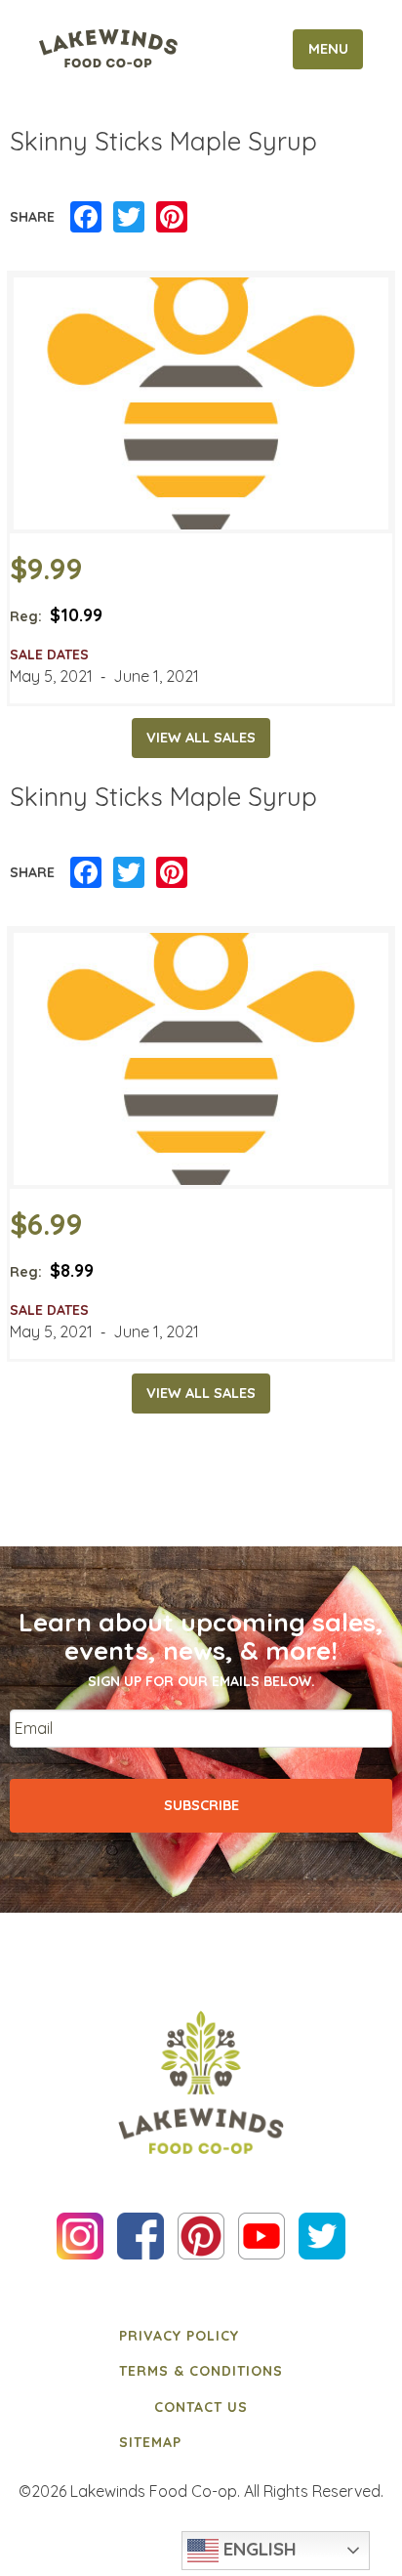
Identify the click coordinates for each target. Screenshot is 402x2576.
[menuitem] (201, 2336)
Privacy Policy (179, 2336)
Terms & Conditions (201, 2371)
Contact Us (201, 2407)
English (258, 2549)
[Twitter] (129, 218)
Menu (328, 49)
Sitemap (150, 2442)
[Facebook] (86, 218)
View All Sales (201, 738)
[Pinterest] (172, 218)
